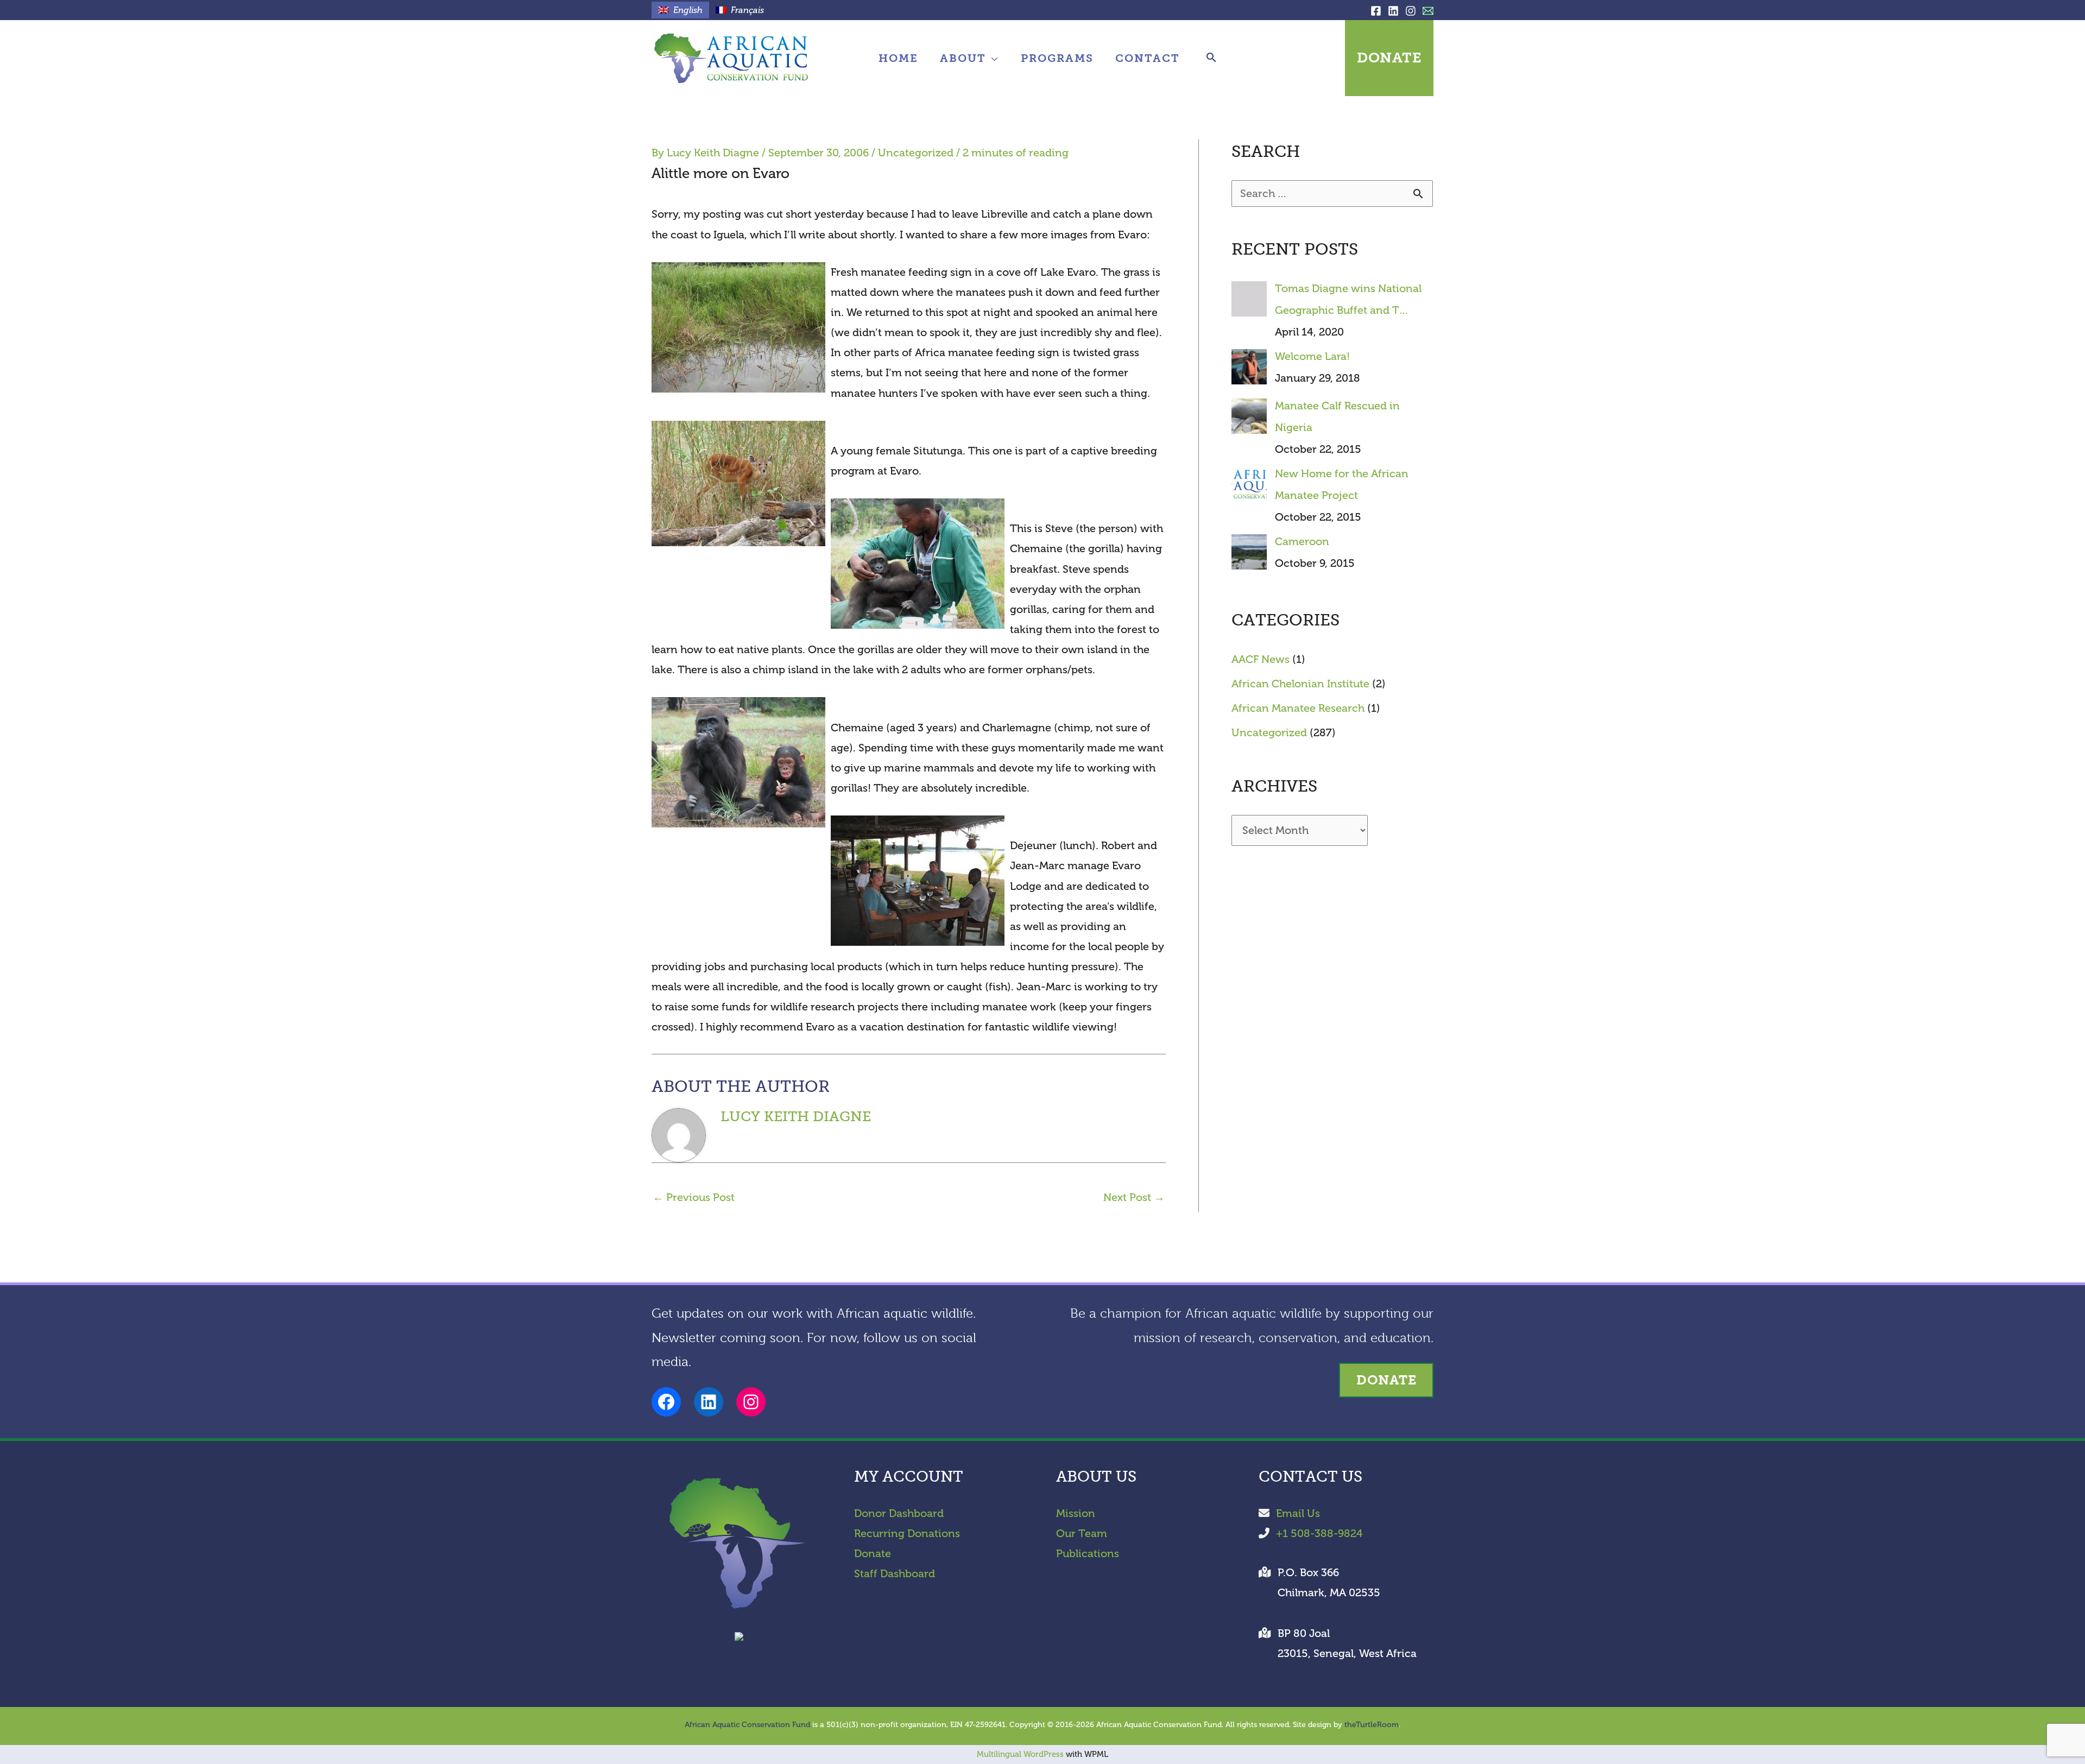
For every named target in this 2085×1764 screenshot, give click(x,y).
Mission (1076, 1513)
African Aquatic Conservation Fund (747, 1725)
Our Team (1082, 1534)
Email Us (1298, 1513)
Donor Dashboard (899, 1513)
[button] (993, 58)
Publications (1088, 1554)
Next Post (1134, 1197)
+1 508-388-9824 (1319, 1534)
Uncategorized (916, 153)
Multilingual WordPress (1020, 1754)
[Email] (1428, 11)
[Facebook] (1376, 11)
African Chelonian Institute (1300, 684)
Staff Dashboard (895, 1574)
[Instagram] (1411, 11)
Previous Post (694, 1197)
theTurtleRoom (1372, 1725)
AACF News (1261, 659)
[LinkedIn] (1393, 11)
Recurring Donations (907, 1534)
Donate (873, 1554)
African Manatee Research (1298, 708)
